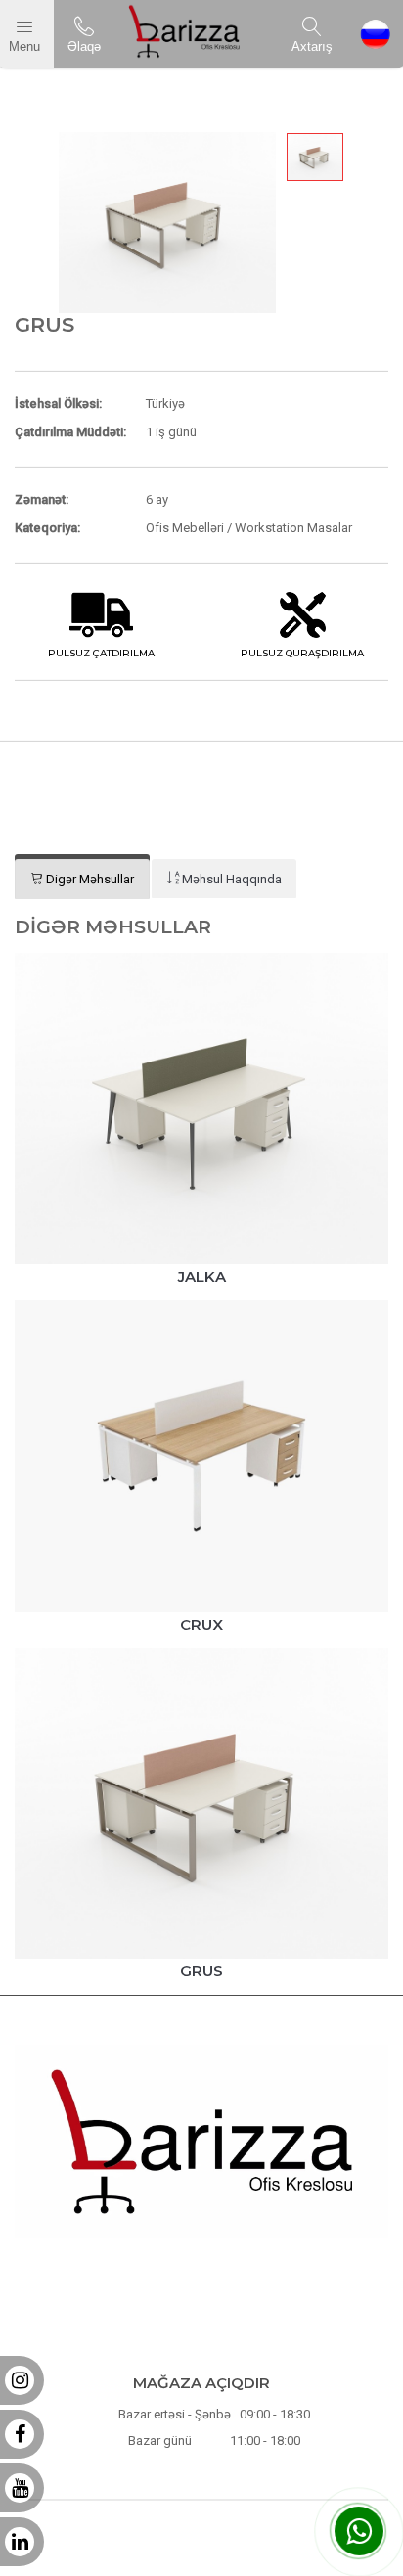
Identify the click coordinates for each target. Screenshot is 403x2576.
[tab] (82, 880)
